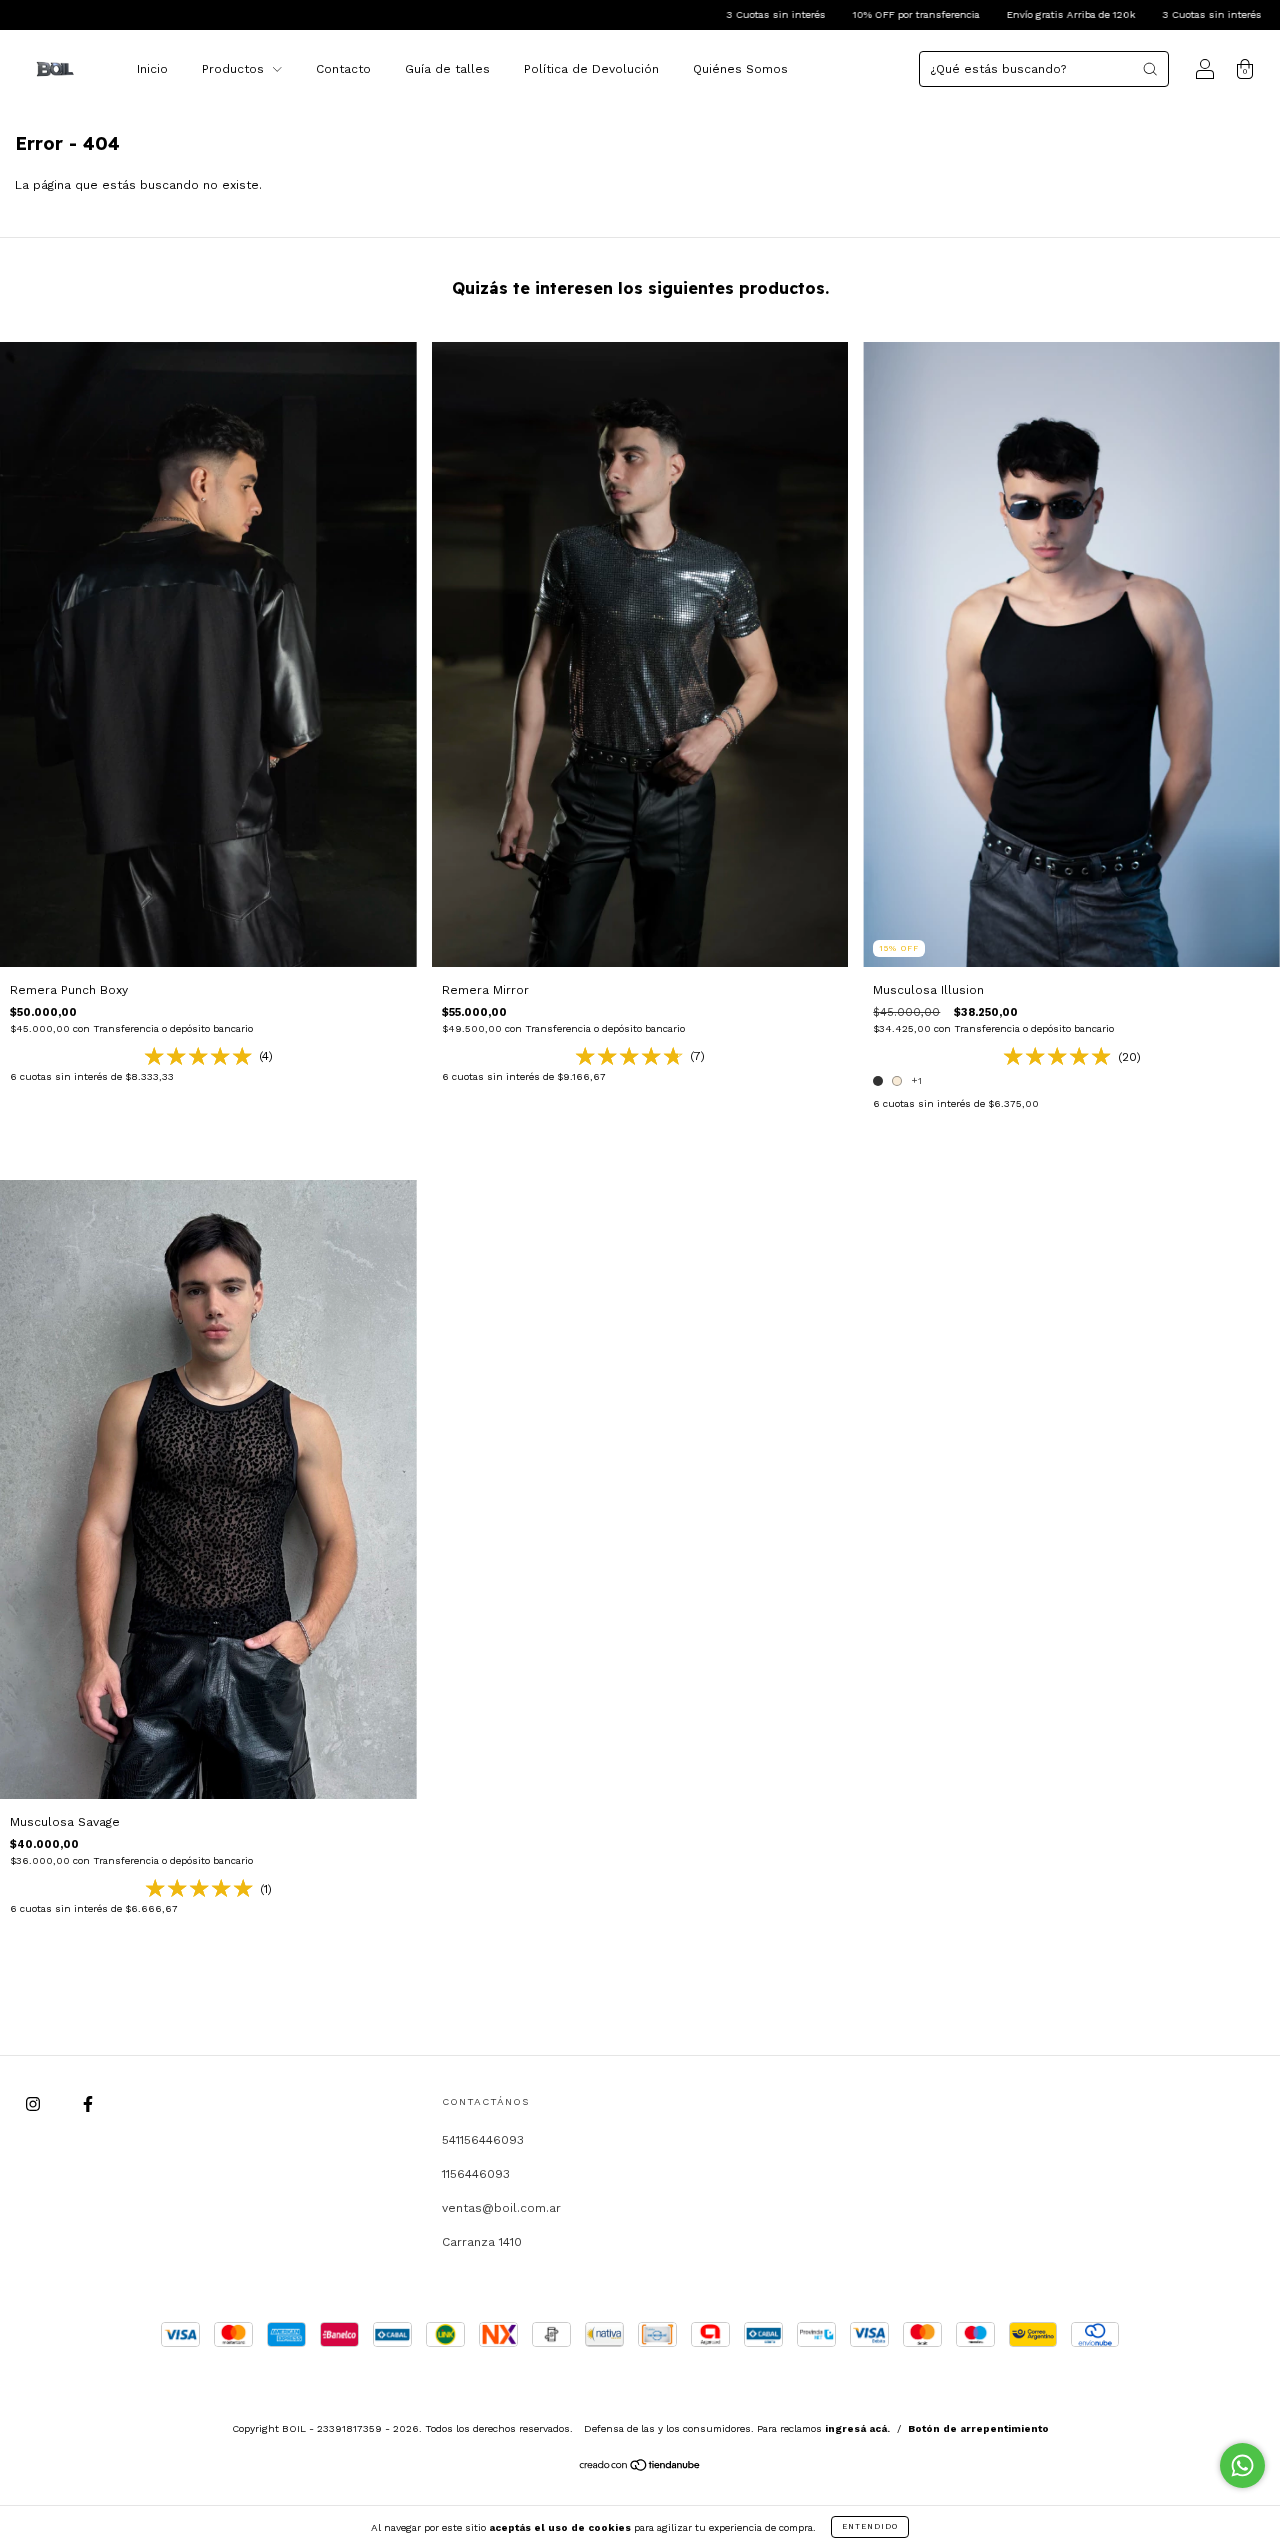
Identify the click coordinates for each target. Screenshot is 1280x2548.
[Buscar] (1150, 69)
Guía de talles (447, 69)
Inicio (152, 69)
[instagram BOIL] (35, 2105)
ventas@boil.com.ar (501, 2208)
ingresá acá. (857, 2428)
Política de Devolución (591, 69)
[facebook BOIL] (88, 2105)
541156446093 (483, 2140)
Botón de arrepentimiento (978, 2428)
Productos (235, 69)
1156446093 (476, 2174)
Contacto (343, 69)
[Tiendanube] (640, 2468)
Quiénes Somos (740, 69)
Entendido (870, 2526)
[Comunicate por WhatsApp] (1242, 2465)
